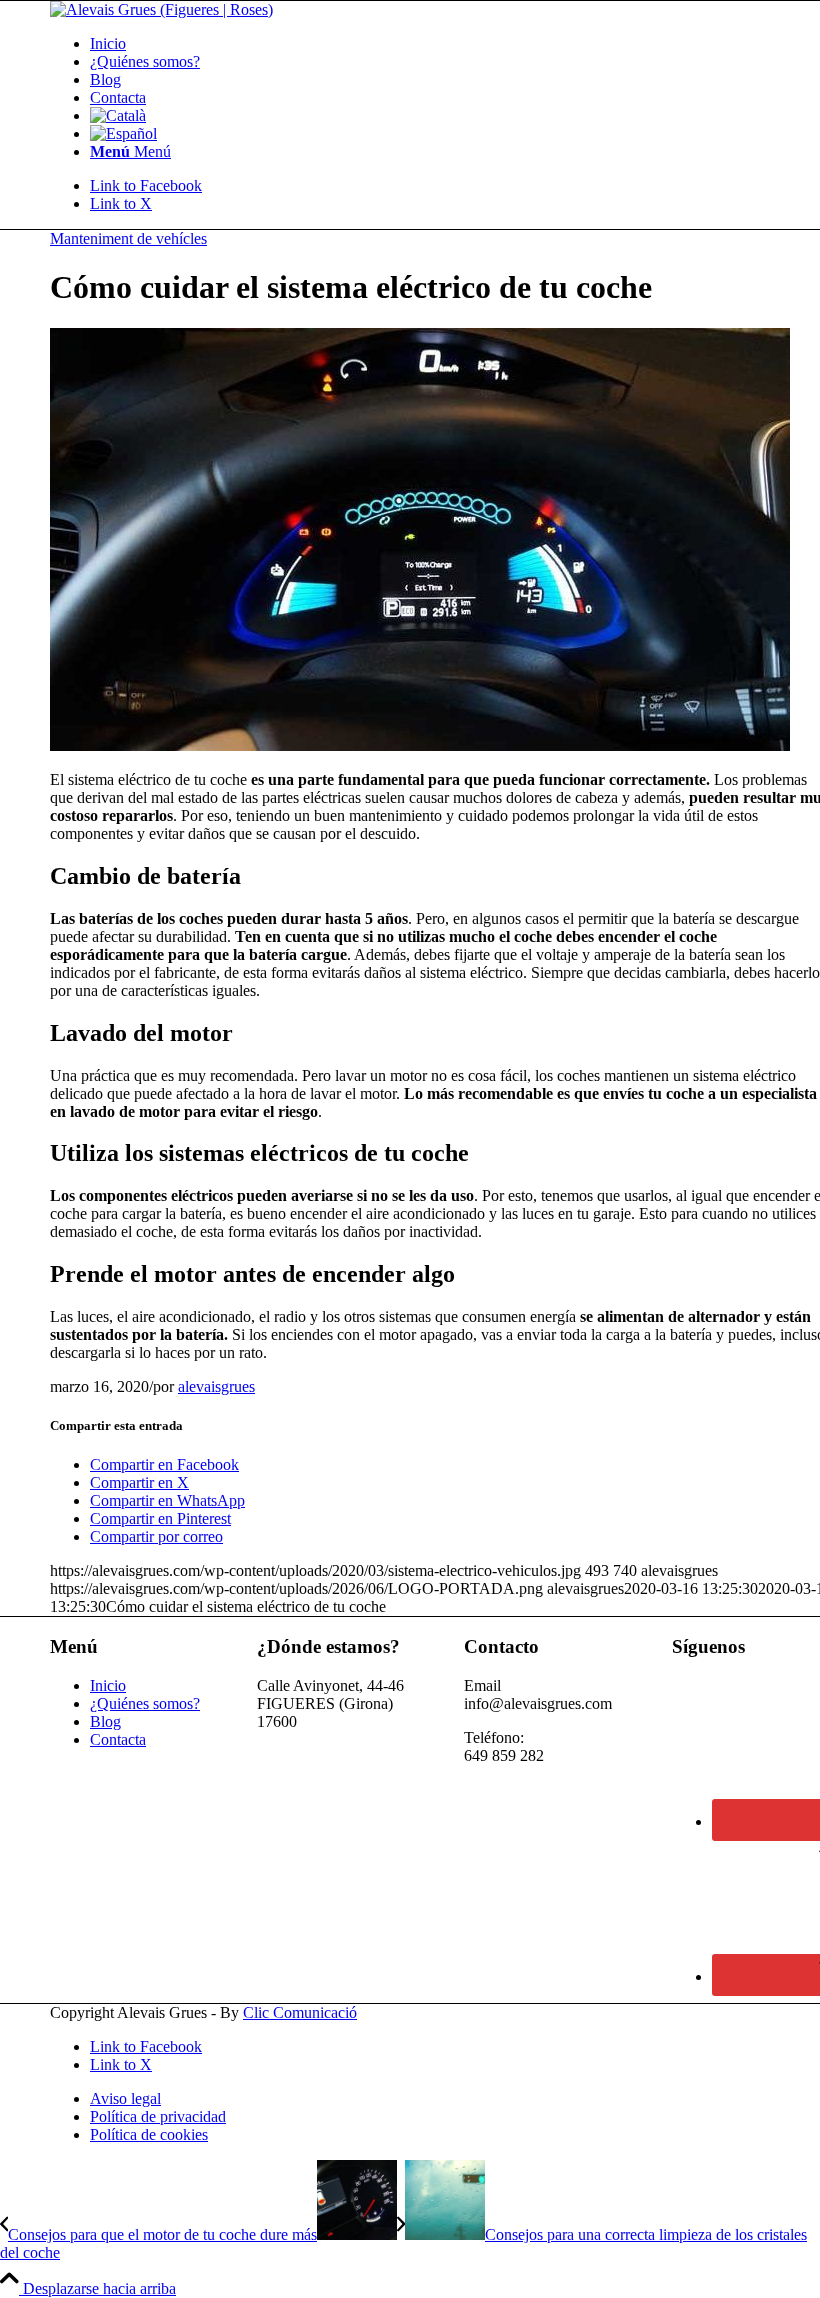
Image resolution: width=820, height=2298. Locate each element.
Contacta (118, 1739)
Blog (105, 1721)
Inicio (108, 1685)
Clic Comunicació (300, 2012)
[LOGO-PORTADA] (161, 9)
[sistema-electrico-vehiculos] (420, 745)
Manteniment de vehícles (128, 238)
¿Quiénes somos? (145, 1703)
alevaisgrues (216, 1386)
